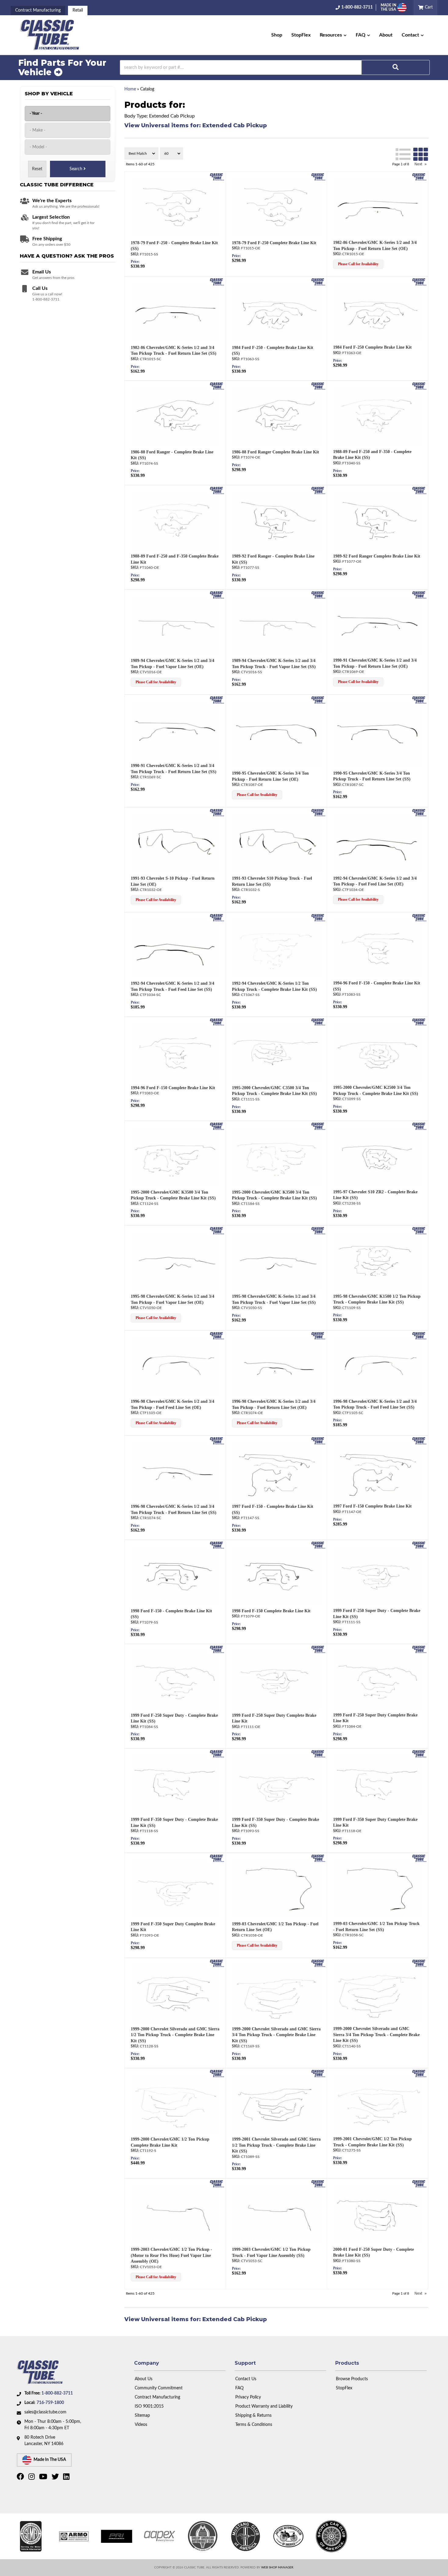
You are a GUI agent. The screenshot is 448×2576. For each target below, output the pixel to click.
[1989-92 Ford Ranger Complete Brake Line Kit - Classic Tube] (419, 491)
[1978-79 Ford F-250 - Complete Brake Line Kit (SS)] (175, 207)
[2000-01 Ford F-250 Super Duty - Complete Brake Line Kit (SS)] (377, 2214)
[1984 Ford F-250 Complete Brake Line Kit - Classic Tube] (419, 282)
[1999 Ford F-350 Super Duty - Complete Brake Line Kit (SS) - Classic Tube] (217, 1754)
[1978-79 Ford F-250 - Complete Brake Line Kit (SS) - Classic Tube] (217, 177)
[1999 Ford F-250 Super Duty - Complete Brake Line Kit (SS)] (377, 1576)
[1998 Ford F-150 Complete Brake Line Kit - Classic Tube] (318, 1545)
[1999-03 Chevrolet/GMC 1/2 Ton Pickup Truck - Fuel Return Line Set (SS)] (377, 1889)
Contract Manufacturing (38, 10)
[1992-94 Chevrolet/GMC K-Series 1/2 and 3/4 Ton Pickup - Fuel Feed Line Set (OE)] (377, 843)
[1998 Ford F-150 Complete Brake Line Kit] (276, 1576)
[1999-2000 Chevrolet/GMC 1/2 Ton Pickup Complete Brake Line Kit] (175, 2104)
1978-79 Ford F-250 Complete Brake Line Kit (274, 243)
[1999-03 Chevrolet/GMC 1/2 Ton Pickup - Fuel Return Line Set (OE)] (276, 1889)
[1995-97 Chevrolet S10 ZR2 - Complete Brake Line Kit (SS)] (377, 1157)
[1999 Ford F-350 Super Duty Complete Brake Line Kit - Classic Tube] (419, 1754)
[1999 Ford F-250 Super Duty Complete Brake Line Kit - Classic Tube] (318, 1649)
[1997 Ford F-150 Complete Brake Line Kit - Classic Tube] (419, 1441)
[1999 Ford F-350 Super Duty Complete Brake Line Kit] (377, 1784)
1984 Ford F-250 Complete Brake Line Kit (372, 347)
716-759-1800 (50, 2403)
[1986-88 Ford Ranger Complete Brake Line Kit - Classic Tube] (318, 386)
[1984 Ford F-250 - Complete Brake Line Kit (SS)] (276, 312)
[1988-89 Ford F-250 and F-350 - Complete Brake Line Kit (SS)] (377, 416)
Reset (37, 169)
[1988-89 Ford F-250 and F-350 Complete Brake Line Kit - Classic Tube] (217, 491)
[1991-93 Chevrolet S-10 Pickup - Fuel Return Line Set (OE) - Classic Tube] (217, 812)
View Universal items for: (196, 125)
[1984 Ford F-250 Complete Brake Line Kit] (377, 312)
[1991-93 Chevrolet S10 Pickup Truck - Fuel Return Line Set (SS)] (276, 843)
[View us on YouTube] (44, 2478)
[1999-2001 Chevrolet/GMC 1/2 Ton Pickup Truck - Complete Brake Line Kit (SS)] (377, 2104)
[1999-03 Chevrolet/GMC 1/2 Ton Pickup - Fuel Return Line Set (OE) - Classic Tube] (318, 1858)
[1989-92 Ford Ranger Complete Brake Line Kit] (377, 521)
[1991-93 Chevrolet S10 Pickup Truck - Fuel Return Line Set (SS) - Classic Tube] (318, 812)
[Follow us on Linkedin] (67, 2478)
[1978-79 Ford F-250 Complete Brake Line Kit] (276, 207)
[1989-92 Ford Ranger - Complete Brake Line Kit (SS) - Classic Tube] (318, 491)
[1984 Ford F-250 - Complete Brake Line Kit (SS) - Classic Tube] (318, 282)
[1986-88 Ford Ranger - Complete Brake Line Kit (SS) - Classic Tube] (217, 386)
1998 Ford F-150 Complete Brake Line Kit (271, 1611)
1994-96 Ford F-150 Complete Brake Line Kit (173, 1088)
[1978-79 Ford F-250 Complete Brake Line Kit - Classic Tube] (318, 177)
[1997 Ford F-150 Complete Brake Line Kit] (377, 1471)
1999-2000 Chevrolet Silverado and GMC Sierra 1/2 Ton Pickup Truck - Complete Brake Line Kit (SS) (175, 2035)
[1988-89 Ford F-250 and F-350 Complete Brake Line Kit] (175, 521)
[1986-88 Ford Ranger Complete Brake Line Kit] (276, 416)
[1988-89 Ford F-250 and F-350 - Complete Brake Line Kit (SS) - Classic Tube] (419, 386)
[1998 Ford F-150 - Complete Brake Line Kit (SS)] (175, 1576)
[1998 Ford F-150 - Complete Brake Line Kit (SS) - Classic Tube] (217, 1545)
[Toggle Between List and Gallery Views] (412, 153)
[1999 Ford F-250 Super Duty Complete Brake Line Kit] (276, 1680)
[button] (333, 35)
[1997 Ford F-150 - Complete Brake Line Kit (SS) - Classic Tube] (318, 1441)
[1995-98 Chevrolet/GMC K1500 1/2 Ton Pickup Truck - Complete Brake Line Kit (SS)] (377, 1261)
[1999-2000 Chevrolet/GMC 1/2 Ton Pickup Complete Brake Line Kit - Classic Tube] (217, 2073)
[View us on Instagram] (32, 2478)
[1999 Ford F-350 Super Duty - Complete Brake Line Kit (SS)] (175, 1784)
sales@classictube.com (45, 2412)
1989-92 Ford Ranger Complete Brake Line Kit (377, 556)
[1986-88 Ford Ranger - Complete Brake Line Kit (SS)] (175, 416)
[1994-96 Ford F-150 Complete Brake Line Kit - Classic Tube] (217, 1022)
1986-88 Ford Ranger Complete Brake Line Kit (276, 452)
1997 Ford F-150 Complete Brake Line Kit (372, 1506)
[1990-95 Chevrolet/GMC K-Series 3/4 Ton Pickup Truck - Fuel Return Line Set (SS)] (377, 734)
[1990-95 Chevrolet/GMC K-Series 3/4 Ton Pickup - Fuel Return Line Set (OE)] (276, 734)
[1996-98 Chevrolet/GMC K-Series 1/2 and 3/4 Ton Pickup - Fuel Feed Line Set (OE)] (175, 1366)
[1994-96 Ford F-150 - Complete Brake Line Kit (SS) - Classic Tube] (419, 917)
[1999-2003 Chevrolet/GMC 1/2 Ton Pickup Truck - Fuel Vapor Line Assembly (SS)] (276, 2214)
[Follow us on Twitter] (56, 2478)
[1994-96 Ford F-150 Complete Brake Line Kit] (175, 1052)
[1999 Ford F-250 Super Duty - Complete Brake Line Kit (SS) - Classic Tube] (419, 1545)
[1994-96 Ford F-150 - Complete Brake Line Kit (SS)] (377, 948)
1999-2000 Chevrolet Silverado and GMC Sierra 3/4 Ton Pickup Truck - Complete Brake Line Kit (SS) (276, 2035)
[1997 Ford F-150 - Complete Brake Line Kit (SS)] (276, 1471)
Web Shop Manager (277, 2567)
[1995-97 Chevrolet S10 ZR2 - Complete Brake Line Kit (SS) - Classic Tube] (419, 1126)
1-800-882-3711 (57, 2393)
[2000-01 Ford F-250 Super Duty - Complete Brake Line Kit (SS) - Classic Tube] (419, 2184)
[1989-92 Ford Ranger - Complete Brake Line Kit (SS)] (276, 521)
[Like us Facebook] (21, 2478)
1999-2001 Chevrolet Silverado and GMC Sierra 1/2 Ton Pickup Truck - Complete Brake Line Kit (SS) (276, 2145)
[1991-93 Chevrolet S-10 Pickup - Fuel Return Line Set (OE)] (175, 843)
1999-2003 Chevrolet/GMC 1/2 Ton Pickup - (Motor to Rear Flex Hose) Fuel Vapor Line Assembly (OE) (171, 2255)
